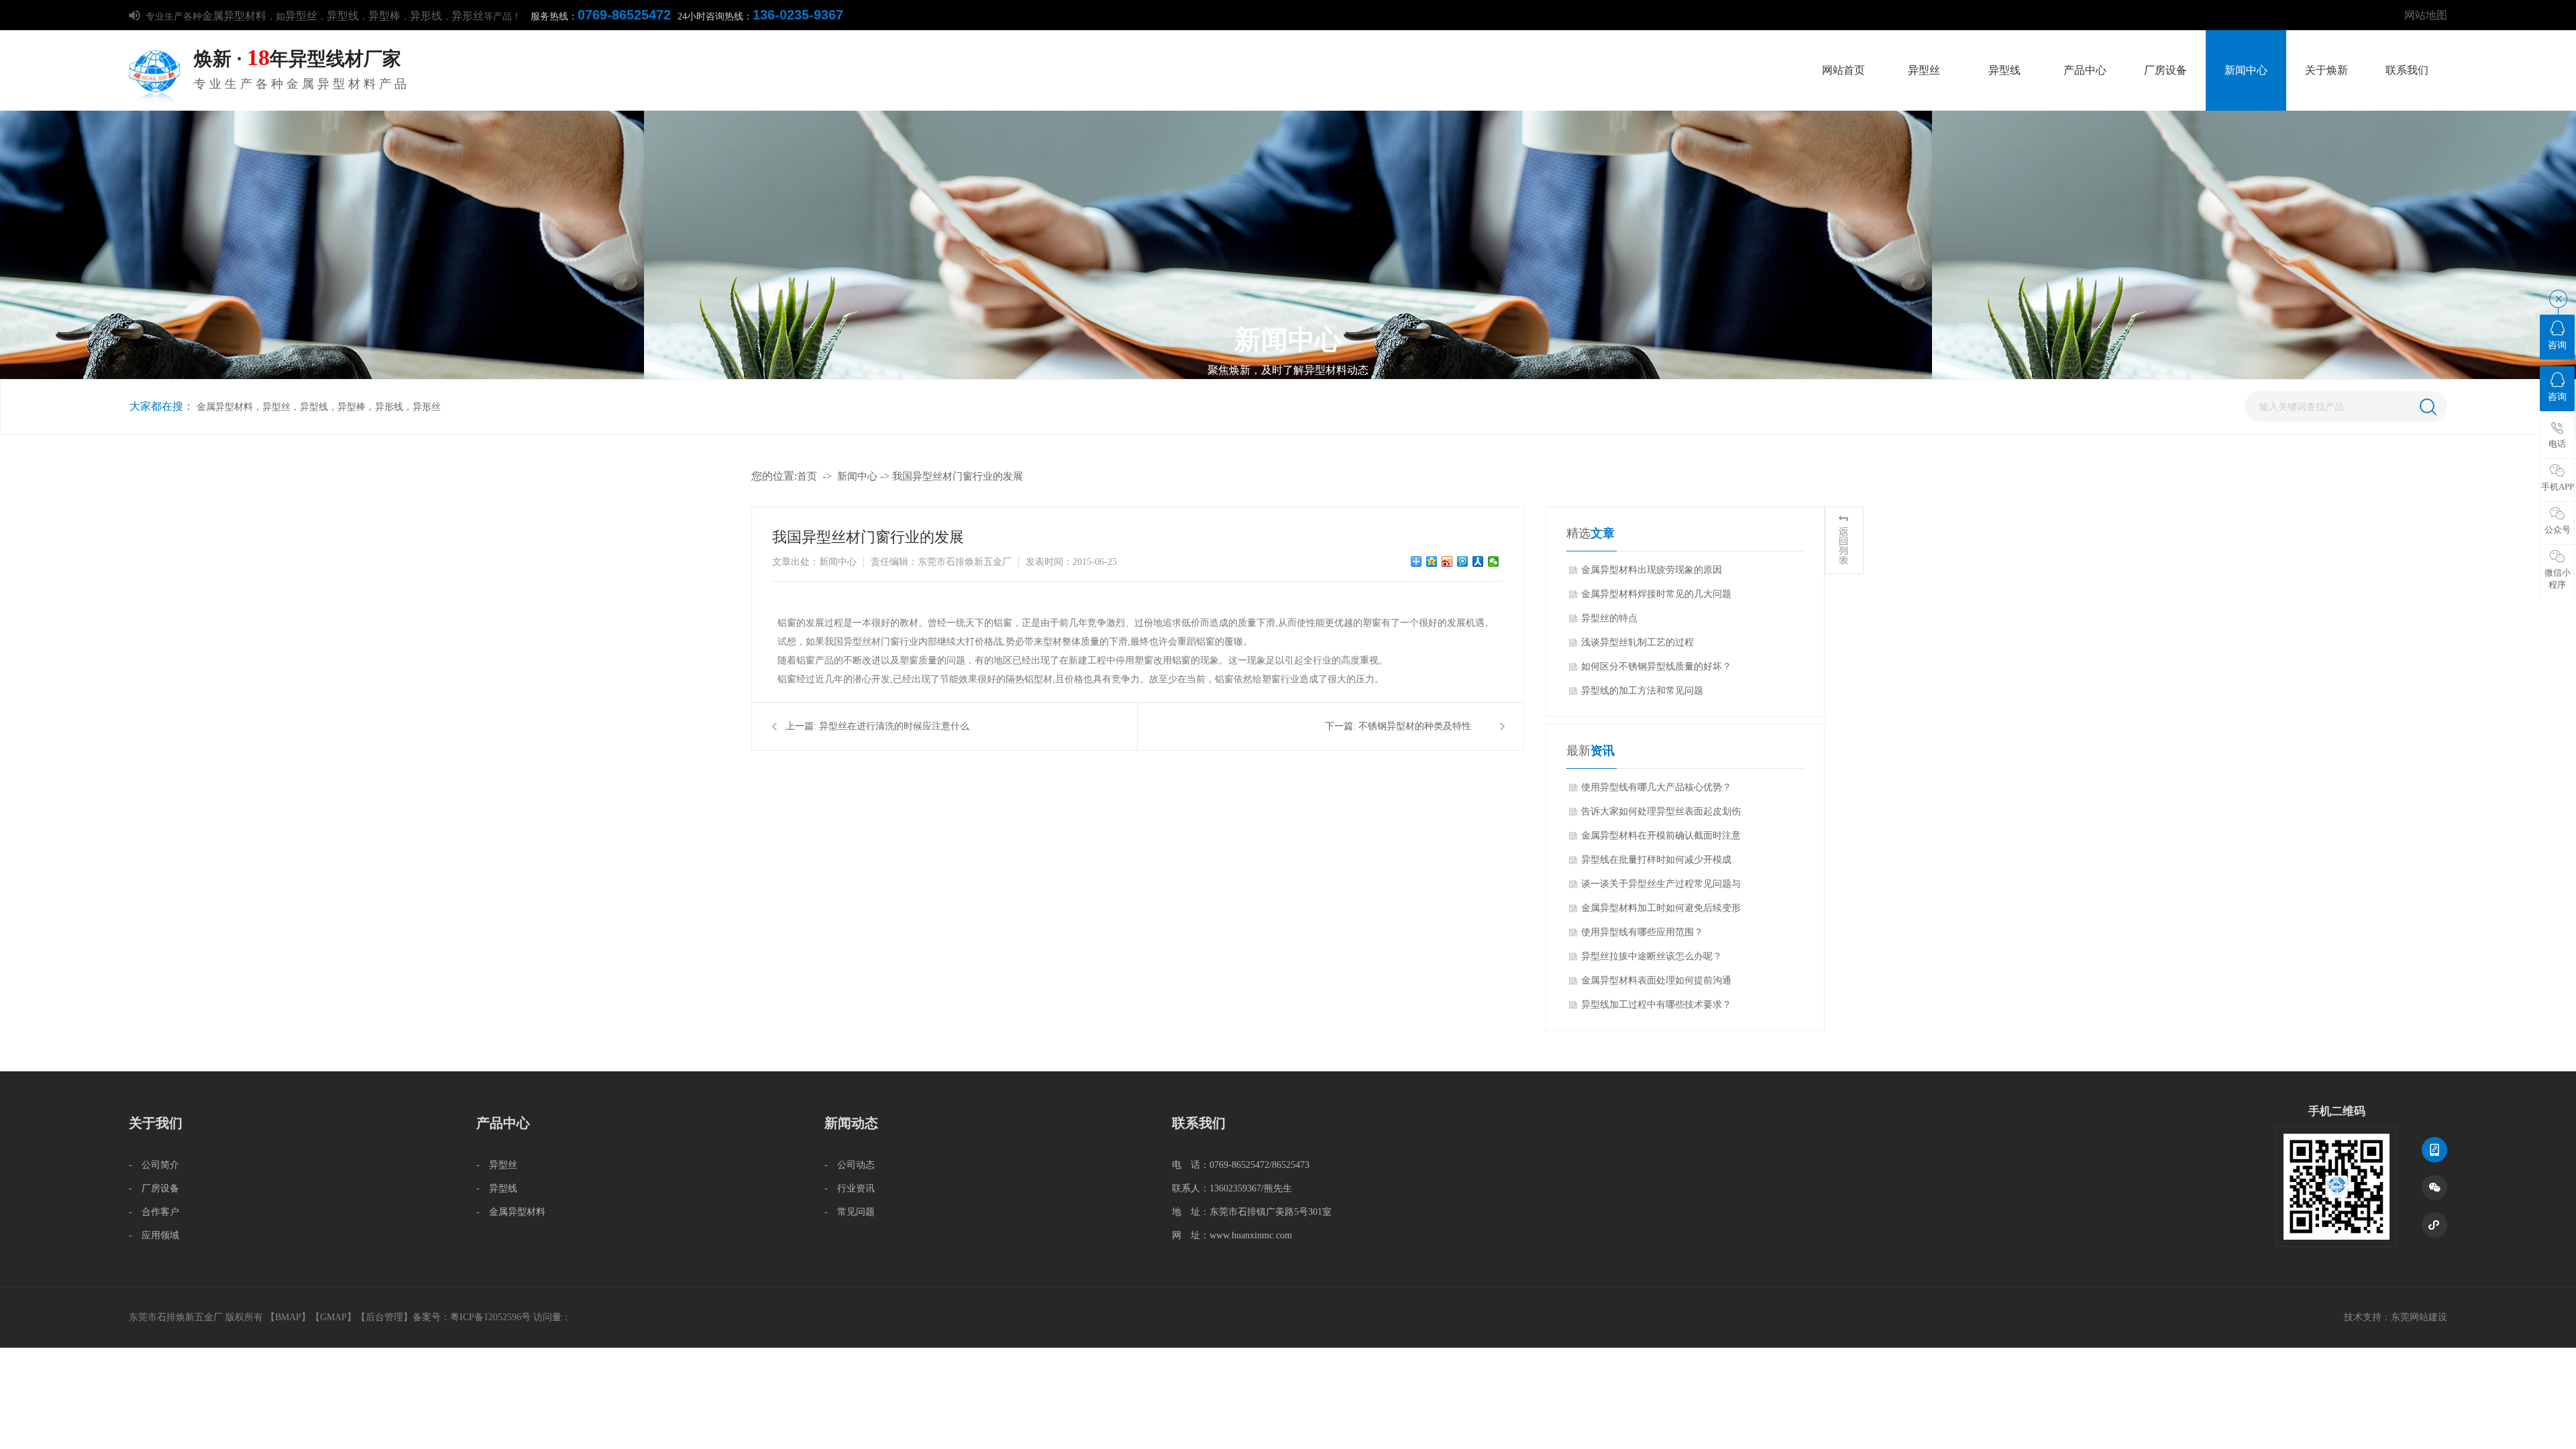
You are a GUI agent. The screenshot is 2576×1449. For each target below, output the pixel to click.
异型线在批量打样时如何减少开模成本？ (1656, 863)
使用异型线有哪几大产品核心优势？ (1656, 787)
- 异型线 (497, 1188)
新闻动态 (851, 1123)
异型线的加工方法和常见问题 (1642, 691)
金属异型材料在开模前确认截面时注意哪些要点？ (1661, 839)
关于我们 (156, 1123)
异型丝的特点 (1609, 618)
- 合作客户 (154, 1212)
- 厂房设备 (154, 1188)
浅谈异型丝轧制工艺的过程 (1638, 642)
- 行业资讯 (850, 1188)
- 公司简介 (154, 1165)
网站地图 (2426, 15)
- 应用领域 (154, 1235)
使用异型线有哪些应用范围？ (1642, 932)
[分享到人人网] (1478, 561)
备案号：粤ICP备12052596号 (472, 1317)
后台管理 (384, 1317)
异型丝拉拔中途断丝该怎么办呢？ (1652, 956)
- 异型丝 (497, 1165)
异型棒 (384, 16)
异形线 (426, 16)
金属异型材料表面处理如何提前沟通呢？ (1656, 984)
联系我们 (2407, 70)
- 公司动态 (850, 1165)
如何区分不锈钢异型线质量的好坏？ (1656, 666)
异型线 (343, 16)
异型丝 (301, 16)
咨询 (2557, 345)
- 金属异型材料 (511, 1212)
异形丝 (468, 16)
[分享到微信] (1494, 561)
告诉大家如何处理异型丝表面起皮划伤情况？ (1661, 815)
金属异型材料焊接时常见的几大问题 (1656, 594)
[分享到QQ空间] (1432, 561)
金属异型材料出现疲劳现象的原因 (1652, 570)
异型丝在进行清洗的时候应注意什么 (894, 726)
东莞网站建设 (2419, 1317)
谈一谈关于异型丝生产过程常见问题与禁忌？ (1661, 888)
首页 (807, 476)
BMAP (288, 1317)
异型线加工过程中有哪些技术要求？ (1656, 1005)
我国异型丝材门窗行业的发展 (958, 476)
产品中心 (2085, 70)
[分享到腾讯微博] (1463, 561)
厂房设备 (2165, 70)
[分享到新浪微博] (1447, 561)
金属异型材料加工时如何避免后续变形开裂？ (1661, 912)
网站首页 (1843, 70)
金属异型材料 (234, 16)
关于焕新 (2326, 70)
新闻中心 (2246, 70)
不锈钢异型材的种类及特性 (1415, 726)
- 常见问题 (850, 1212)
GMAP (333, 1317)
